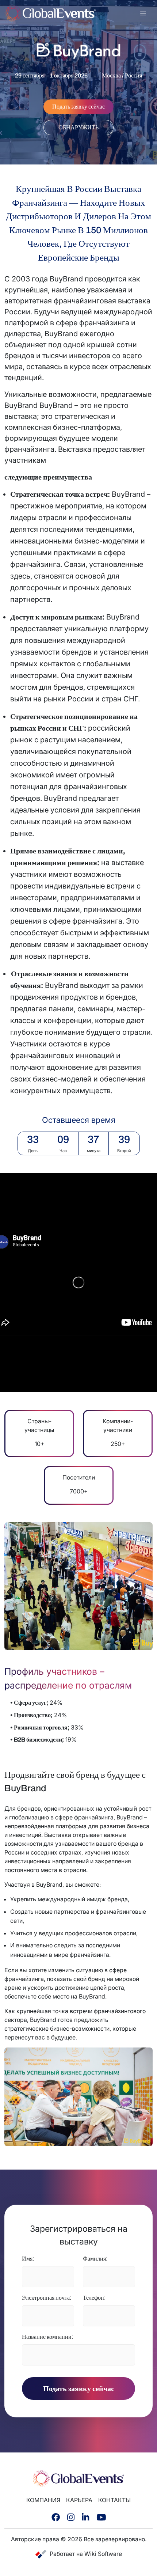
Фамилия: (95, 2259)
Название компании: (47, 2337)
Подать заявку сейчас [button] (78, 107)
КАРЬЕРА (79, 2500)
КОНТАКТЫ (114, 2500)
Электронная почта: (47, 2298)
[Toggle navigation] (143, 13)
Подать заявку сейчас (79, 2389)
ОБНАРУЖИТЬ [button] (78, 127)
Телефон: (94, 2298)
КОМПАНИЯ (43, 2500)
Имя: (28, 2259)
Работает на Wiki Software (86, 2554)
